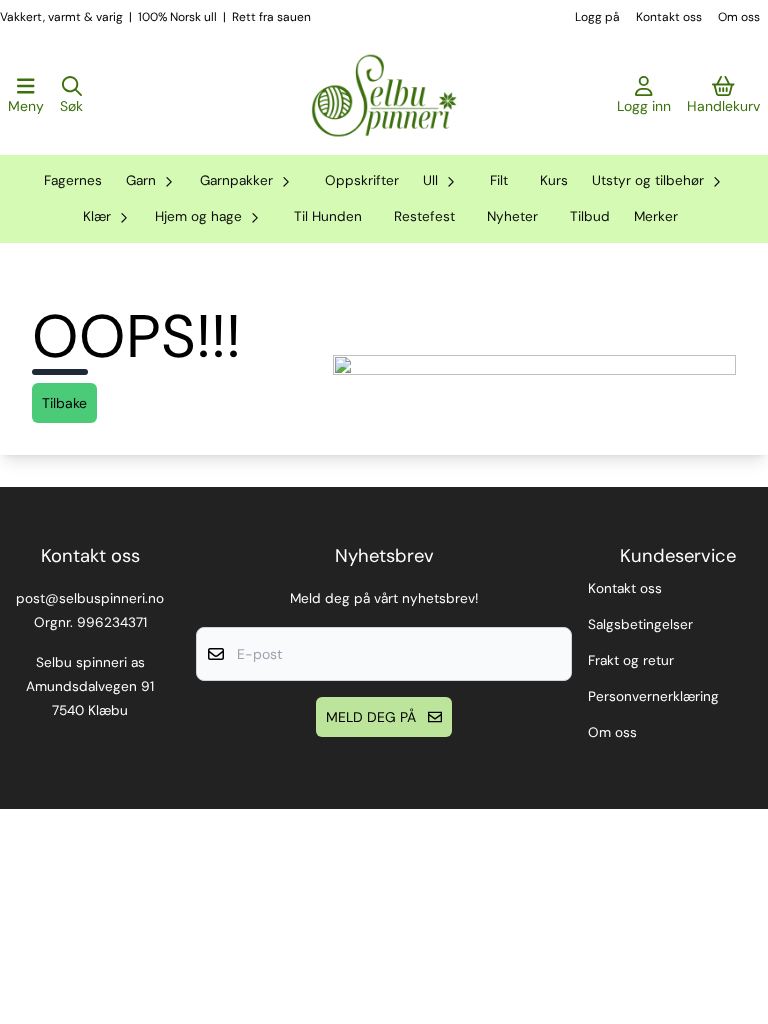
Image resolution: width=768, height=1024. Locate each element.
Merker (656, 216)
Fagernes (73, 180)
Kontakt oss (669, 17)
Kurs (554, 180)
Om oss (739, 17)
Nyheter (512, 216)
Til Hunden (328, 216)
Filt (499, 180)
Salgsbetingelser (640, 624)
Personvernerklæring (653, 696)
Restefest (424, 216)
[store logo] (384, 96)
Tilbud (590, 216)
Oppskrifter (362, 180)
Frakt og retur (631, 660)
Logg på (597, 17)
